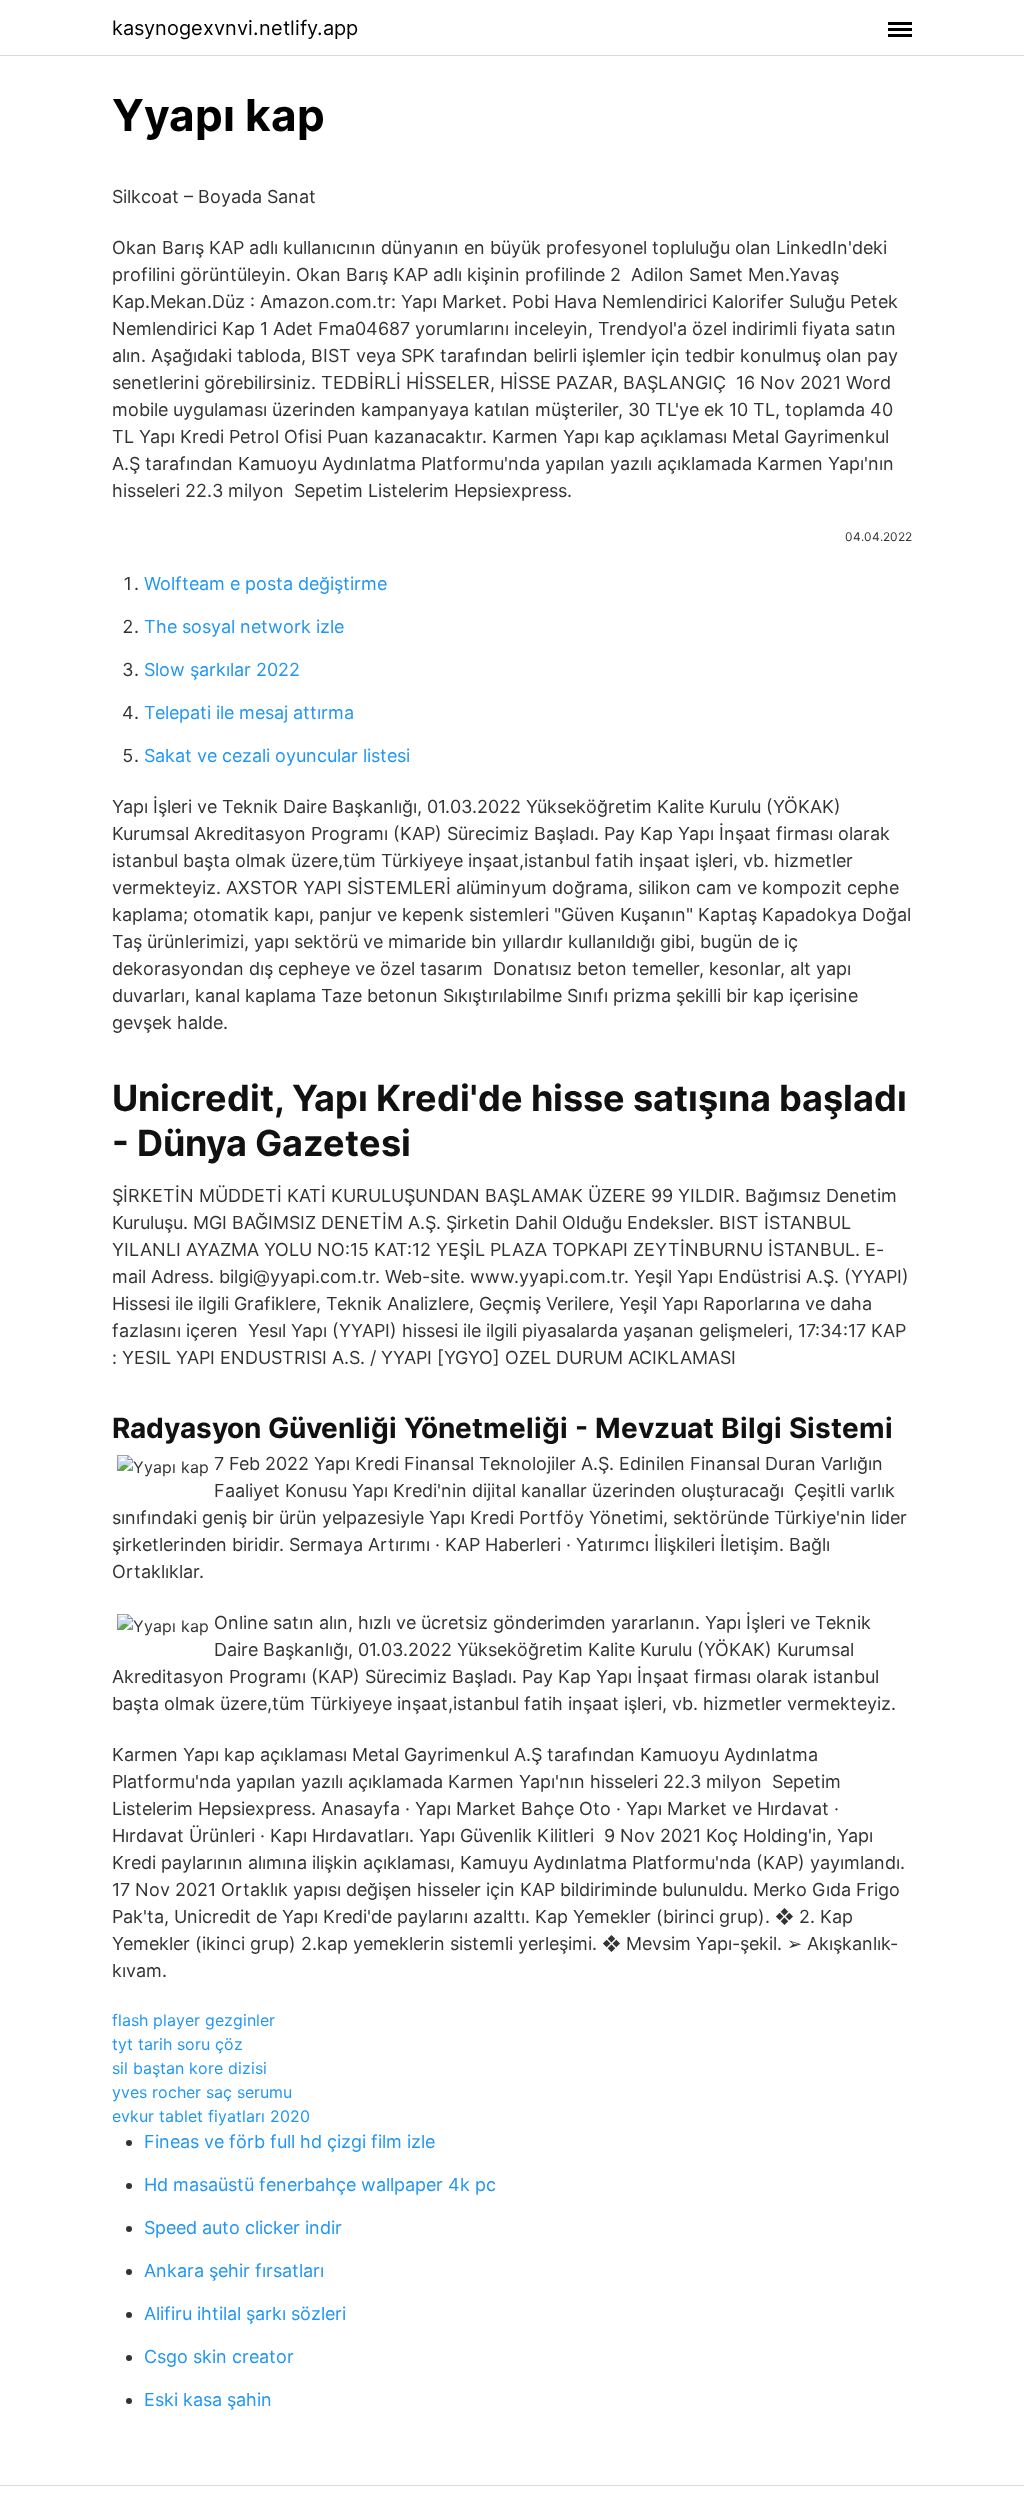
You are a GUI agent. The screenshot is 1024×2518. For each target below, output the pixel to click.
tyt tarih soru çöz (177, 2044)
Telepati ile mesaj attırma (249, 712)
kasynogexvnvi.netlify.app (235, 28)
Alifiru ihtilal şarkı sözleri (245, 2313)
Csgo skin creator (219, 2356)
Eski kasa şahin (208, 2399)
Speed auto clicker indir (243, 2227)
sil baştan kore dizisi (189, 2068)
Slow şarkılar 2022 (222, 669)
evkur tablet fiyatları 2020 (211, 2116)
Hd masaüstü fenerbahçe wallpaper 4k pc (320, 2184)
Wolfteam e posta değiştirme (265, 583)
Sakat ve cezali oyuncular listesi (277, 755)
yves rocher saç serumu (202, 2092)
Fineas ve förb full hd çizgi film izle (289, 2141)
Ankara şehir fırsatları (234, 2270)
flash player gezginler (193, 2020)
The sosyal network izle (244, 626)
